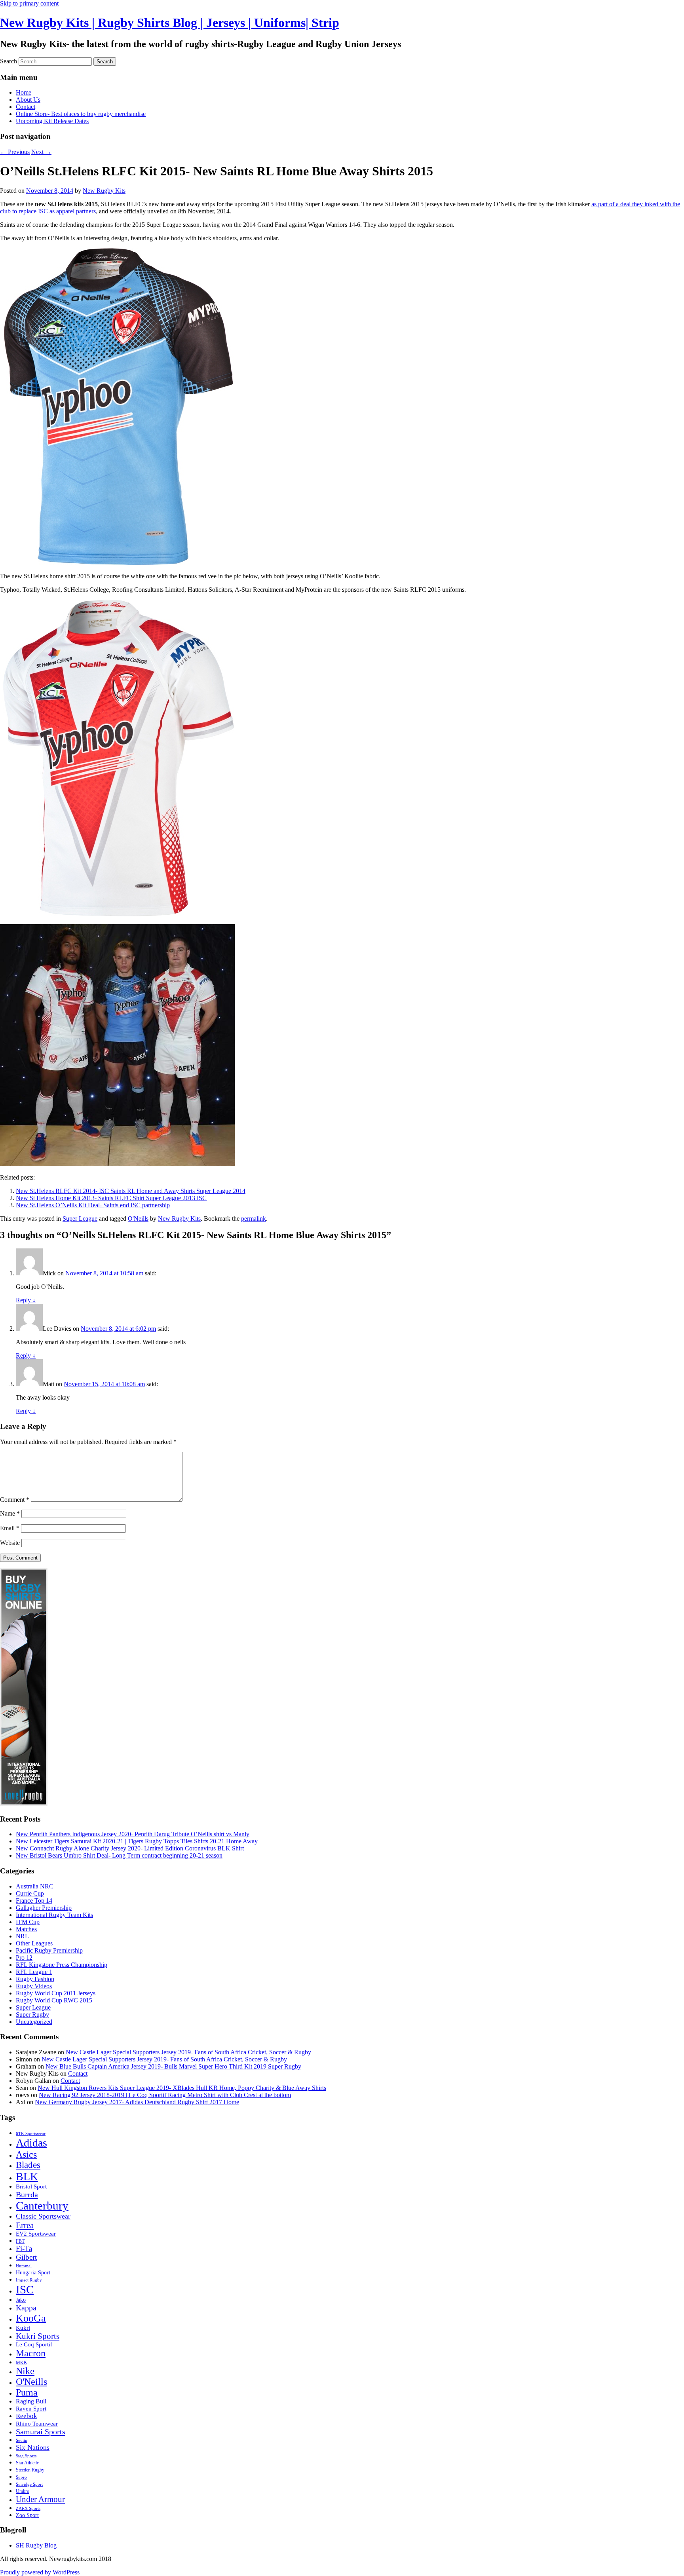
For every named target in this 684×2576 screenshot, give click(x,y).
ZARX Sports (28, 2509)
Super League (80, 1219)
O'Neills (138, 1219)
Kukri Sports (38, 2336)
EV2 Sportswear (36, 2233)
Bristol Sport (31, 2187)
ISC (25, 2289)
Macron (31, 2353)
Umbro (23, 2491)
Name (10, 1513)
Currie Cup (30, 1893)
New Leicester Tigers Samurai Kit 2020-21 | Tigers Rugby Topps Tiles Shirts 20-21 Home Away (137, 1841)
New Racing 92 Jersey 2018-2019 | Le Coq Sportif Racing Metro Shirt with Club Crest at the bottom (165, 2095)
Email (10, 1528)
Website (10, 1543)
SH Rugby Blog (36, 2545)
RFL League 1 (34, 1972)
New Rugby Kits (104, 191)
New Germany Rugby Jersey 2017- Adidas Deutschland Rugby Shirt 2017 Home (137, 2102)
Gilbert (26, 2257)
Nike (25, 2371)
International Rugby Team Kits (54, 1915)
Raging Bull (31, 2401)
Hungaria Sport (33, 2273)
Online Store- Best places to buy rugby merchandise (81, 114)
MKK (22, 2363)
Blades (28, 2165)
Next (41, 152)
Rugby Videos (34, 1986)
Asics (26, 2154)
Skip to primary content (29, 3)
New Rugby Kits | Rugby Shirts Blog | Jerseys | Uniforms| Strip (170, 23)
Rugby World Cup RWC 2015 (54, 2000)
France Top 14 (34, 1901)
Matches (26, 1929)
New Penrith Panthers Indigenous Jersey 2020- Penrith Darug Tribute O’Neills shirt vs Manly (133, 1834)
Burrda (27, 2194)
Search (9, 61)
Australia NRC (35, 1886)
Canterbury (42, 2206)
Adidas (31, 2143)
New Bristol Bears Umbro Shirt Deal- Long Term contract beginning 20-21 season (119, 1855)
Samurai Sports (41, 2432)
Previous (15, 152)
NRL (22, 1936)
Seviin (22, 2440)
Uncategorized (34, 2022)
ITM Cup (28, 1922)
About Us (28, 100)
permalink (254, 1219)
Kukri (23, 2328)
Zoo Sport (27, 2515)
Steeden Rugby (30, 2470)
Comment (15, 1500)
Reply (26, 1300)
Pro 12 (24, 1958)
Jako (21, 2300)
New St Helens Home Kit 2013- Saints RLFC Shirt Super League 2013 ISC (111, 1198)
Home (24, 92)
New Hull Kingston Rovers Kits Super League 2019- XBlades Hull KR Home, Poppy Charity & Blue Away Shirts (182, 2088)
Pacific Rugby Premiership (49, 1950)
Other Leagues (34, 1943)
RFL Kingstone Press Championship (62, 1965)
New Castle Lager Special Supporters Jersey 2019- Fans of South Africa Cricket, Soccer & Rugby (188, 2052)
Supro (21, 2477)
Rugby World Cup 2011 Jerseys (56, 1993)
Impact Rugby (29, 2280)
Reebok (27, 2416)
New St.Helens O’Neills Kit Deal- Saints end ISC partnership (93, 1205)
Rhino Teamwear (37, 2423)
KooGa (31, 2318)
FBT (20, 2241)
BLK (27, 2176)
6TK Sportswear (31, 2134)
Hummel (24, 2266)
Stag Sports (26, 2456)
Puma (27, 2392)
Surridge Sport (29, 2484)
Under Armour (40, 2499)
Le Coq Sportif (34, 2344)
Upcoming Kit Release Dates (52, 121)
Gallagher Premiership (44, 1908)
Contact (26, 107)
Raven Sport (31, 2409)
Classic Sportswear (43, 2216)
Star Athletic (27, 2463)
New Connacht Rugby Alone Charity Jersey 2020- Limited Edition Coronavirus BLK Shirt (130, 1848)
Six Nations (33, 2447)
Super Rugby (32, 2015)
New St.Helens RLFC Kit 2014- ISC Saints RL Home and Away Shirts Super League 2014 (131, 1191)
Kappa (26, 2308)
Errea (25, 2225)
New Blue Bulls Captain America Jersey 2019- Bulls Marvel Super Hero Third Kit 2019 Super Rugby (173, 2066)
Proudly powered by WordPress (40, 2572)
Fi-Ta (24, 2248)
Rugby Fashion (35, 1979)
